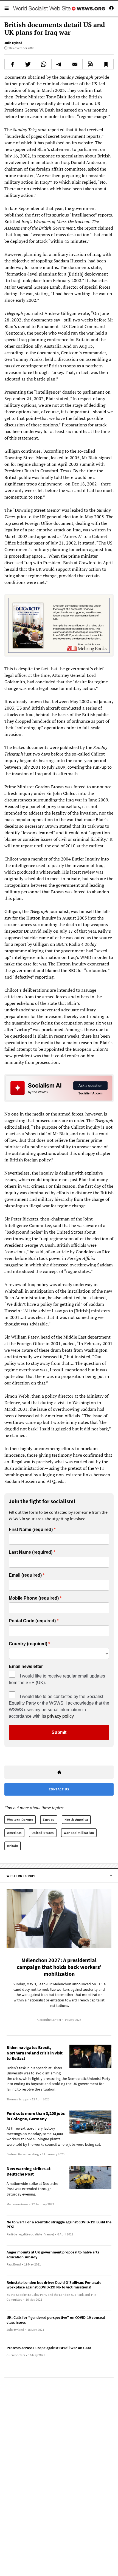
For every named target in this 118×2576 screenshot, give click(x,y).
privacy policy (60, 1716)
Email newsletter (26, 1667)
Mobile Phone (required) (34, 1598)
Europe (49, 1820)
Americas (14, 1833)
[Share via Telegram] (59, 64)
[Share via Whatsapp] (44, 64)
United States (43, 1833)
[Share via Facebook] (12, 64)
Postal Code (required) (32, 1621)
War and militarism (79, 1833)
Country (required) (28, 1644)
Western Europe (20, 1820)
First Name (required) (31, 1530)
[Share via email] (75, 64)
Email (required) (25, 1575)
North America (76, 1820)
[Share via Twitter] (28, 64)
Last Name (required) (31, 1552)
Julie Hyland (13, 43)
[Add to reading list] (106, 64)
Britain (13, 1846)
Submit (59, 1732)
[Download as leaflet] (90, 64)
